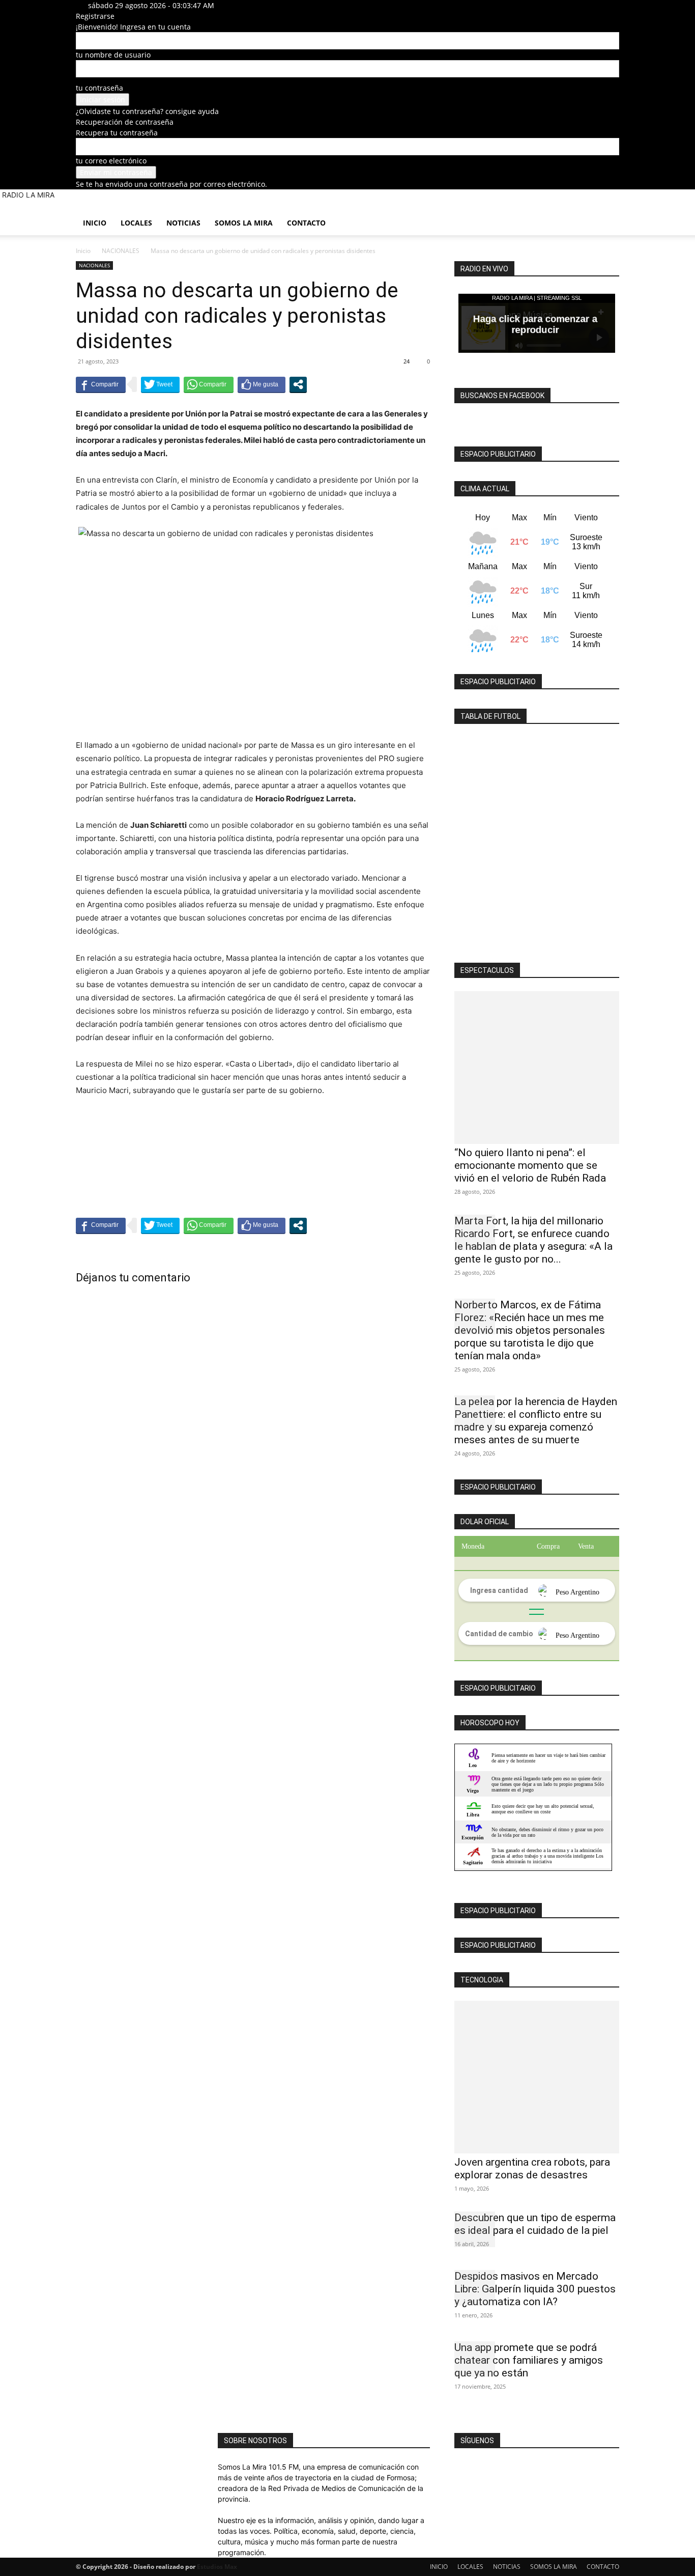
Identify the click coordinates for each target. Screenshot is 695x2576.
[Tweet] (160, 384)
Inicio (83, 251)
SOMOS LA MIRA (244, 223)
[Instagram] (250, 5)
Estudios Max (217, 2567)
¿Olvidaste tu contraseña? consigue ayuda (147, 111)
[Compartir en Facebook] (101, 384)
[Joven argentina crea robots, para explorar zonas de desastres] (537, 2077)
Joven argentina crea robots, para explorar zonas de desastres (532, 2168)
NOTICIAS (183, 223)
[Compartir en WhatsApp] (209, 384)
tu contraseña (99, 88)
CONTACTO (306, 223)
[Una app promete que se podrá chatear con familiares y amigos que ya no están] (475, 2359)
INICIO (95, 223)
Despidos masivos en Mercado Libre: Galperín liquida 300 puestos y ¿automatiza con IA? (535, 2289)
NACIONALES (121, 251)
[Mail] (258, 5)
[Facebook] (242, 5)
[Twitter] (264, 5)
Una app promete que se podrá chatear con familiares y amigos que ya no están (529, 2360)
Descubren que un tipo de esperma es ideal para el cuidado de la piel (535, 2224)
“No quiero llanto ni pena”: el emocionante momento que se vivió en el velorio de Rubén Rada (530, 1165)
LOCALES (136, 223)
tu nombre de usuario (113, 55)
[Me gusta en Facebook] (262, 384)
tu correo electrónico (111, 161)
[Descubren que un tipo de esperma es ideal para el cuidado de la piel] (475, 2229)
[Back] (282, 5)
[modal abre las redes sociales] (298, 384)
